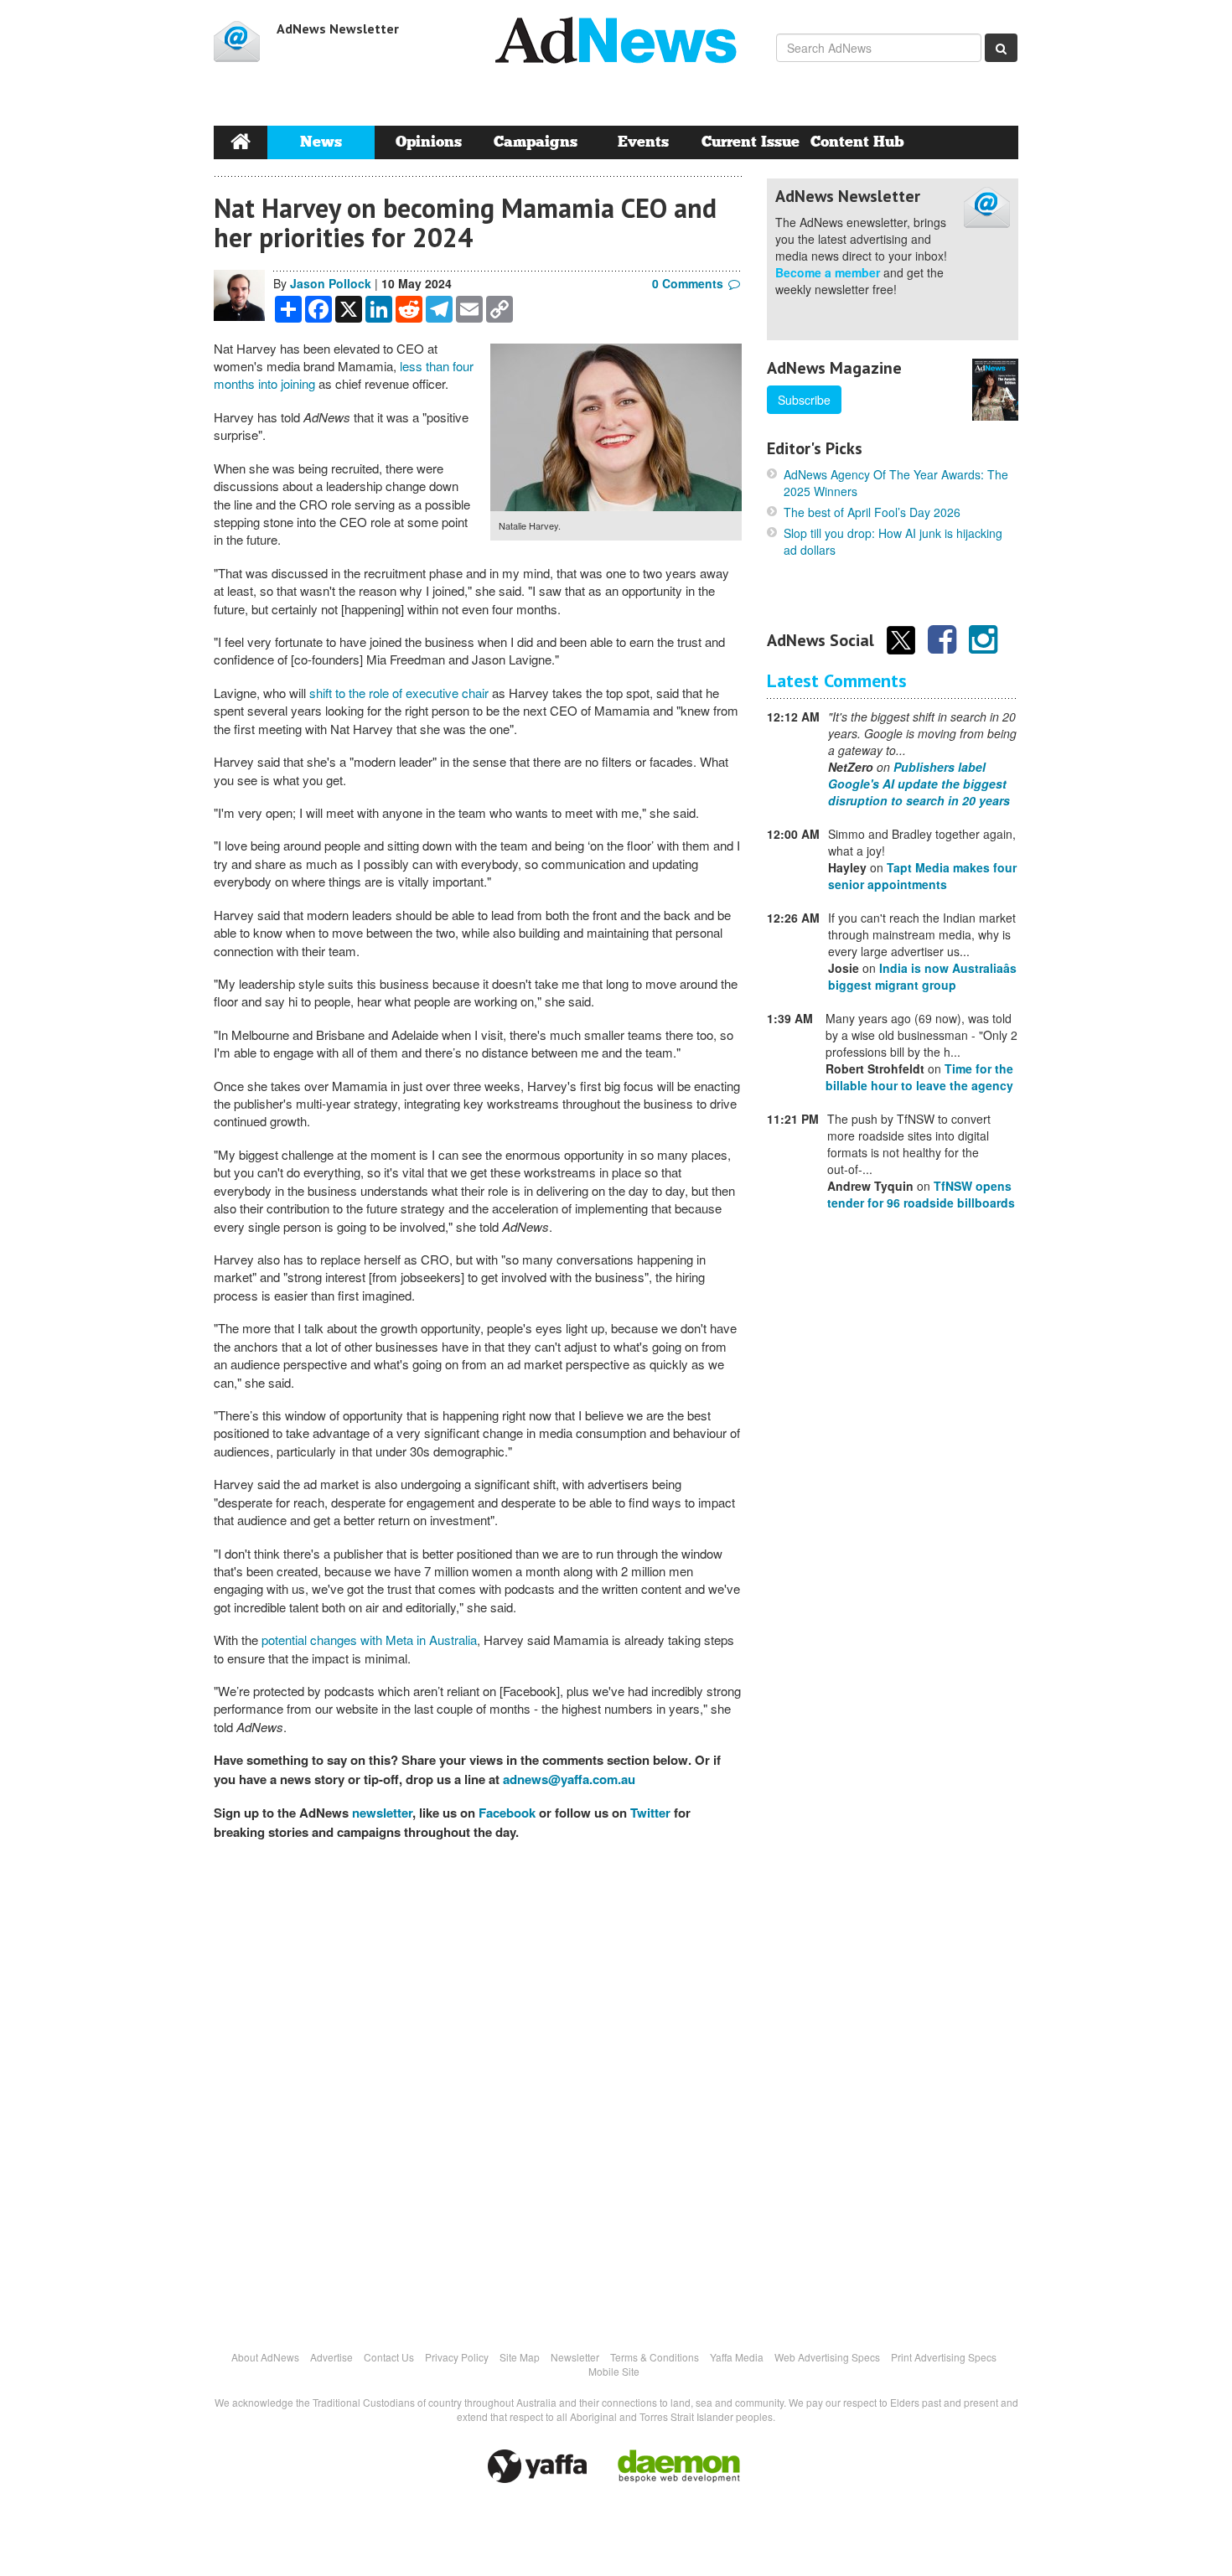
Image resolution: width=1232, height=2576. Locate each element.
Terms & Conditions (655, 2357)
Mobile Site (614, 2371)
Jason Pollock (331, 283)
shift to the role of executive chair (399, 693)
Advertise (331, 2357)
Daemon (679, 2466)
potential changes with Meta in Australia (369, 1640)
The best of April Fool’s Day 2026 (872, 512)
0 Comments (688, 283)
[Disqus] (478, 2086)
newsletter (382, 1813)
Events (643, 142)
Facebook (507, 1813)
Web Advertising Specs (827, 2357)
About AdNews (265, 2357)
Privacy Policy (457, 2357)
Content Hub (857, 142)
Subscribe (804, 400)
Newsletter (575, 2357)
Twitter (650, 1813)
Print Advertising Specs (944, 2357)
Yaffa (537, 2466)
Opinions (429, 142)
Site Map (520, 2357)
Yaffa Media (737, 2357)
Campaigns (536, 142)
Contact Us (389, 2357)
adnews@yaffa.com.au (569, 1779)
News (321, 142)
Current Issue (751, 142)
